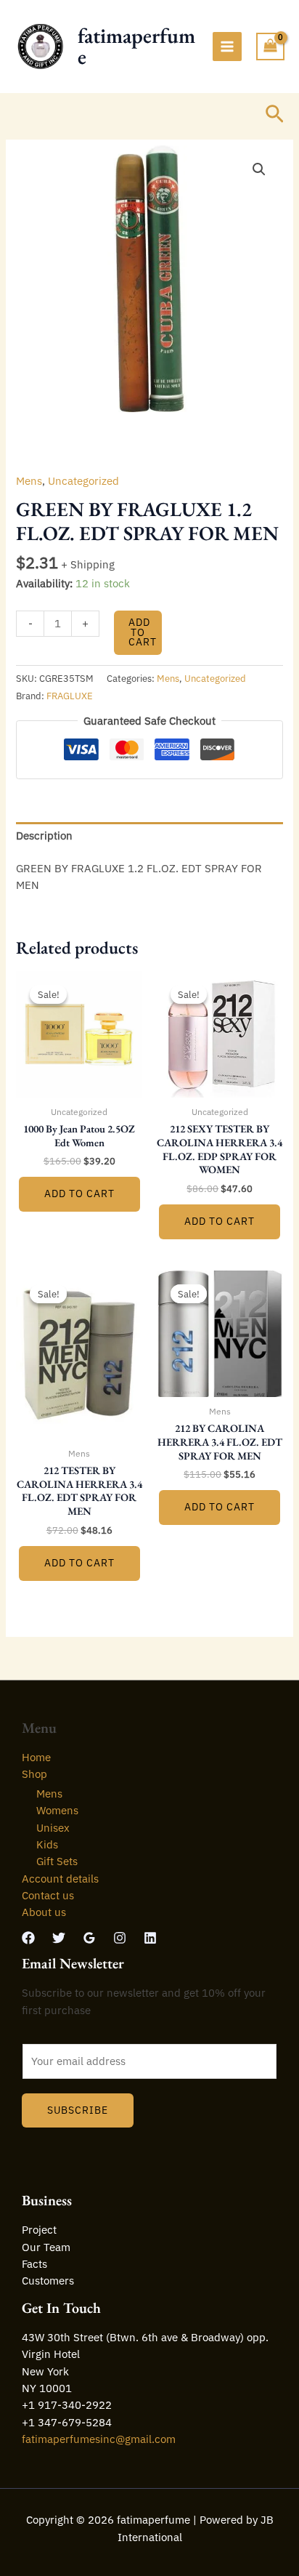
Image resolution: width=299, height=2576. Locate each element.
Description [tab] (44, 836)
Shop (34, 1774)
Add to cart (143, 632)
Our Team (46, 2247)
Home (36, 1757)
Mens (29, 481)
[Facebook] (28, 1938)
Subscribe (78, 2110)
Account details (60, 1879)
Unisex (53, 1828)
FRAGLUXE (70, 696)
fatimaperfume (136, 46)
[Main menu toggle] (227, 47)
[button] (275, 115)
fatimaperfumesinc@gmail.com (99, 2439)
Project (39, 2230)
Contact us (48, 1895)
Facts (34, 2264)
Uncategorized (83, 481)
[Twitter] (59, 1938)
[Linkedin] (150, 1938)
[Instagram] (120, 1938)
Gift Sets (57, 1861)
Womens (57, 1810)
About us (44, 1912)
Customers (48, 2281)
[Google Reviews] (89, 1938)
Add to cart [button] (79, 1194)
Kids (47, 1844)
